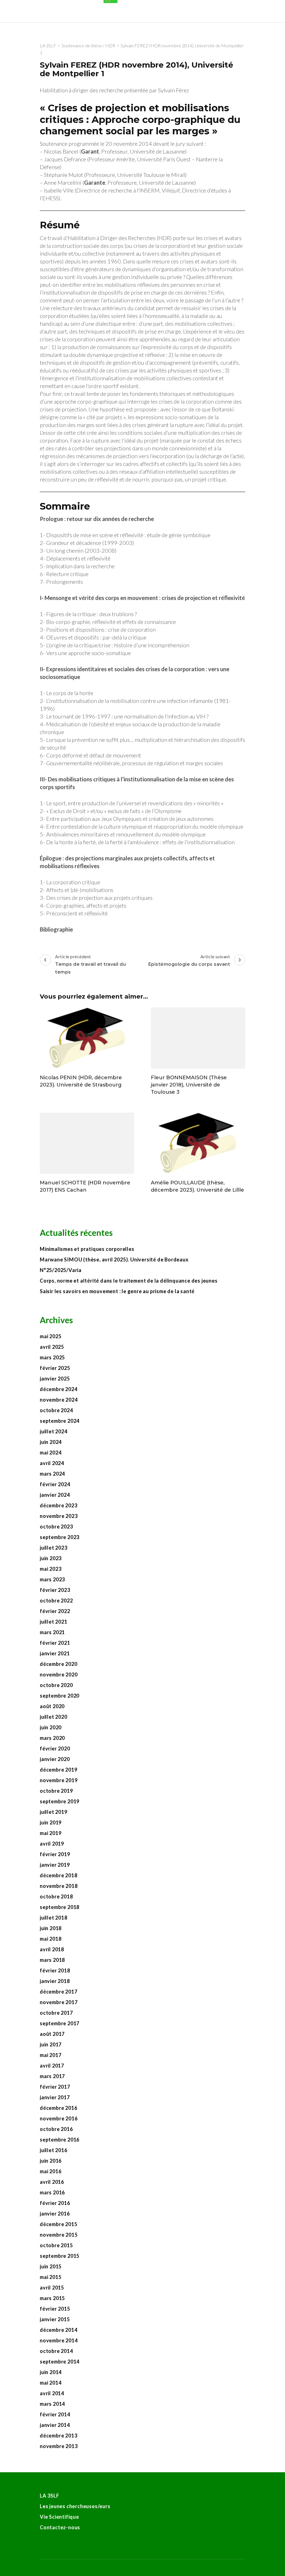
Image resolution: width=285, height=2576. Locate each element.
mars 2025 (52, 1357)
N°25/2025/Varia (61, 1270)
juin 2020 (51, 1727)
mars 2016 (52, 2192)
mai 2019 (51, 1833)
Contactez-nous (60, 2527)
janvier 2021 (55, 1653)
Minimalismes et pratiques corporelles (88, 1249)
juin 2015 (51, 2266)
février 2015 (55, 2309)
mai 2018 (51, 1939)
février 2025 (55, 1368)
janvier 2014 (55, 2425)
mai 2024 (51, 1453)
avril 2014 (52, 2393)
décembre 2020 (58, 1664)
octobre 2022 (56, 1601)
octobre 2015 (56, 2245)
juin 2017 (51, 2044)
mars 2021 (52, 1632)
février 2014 (55, 2414)
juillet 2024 (54, 1431)
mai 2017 (51, 2055)
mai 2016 (51, 2171)
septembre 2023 (60, 1537)
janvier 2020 (55, 1759)
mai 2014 (51, 2383)
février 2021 (55, 1643)
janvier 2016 (55, 2214)
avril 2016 (52, 2182)
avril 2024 (52, 1463)
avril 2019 (52, 1844)
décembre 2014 (58, 2330)
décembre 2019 (58, 1770)
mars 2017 (52, 2076)
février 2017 (55, 2087)
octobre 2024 (56, 1410)
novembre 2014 (59, 2340)
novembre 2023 (59, 1516)
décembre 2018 (58, 1875)
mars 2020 (52, 1738)
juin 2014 (51, 2372)
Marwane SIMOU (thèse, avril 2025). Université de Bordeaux (114, 1259)
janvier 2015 (55, 2319)
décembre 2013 (58, 2436)
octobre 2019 (56, 1791)
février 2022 (55, 1611)
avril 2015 (52, 2288)
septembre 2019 (60, 1801)
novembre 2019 (59, 1780)
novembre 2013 (59, 2446)
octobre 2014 (56, 2351)
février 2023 (55, 1590)
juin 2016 (51, 2161)
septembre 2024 (60, 1421)
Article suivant (189, 960)
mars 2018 (52, 1960)
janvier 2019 (55, 1865)
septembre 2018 (60, 1907)
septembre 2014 (60, 2362)
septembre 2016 (60, 2140)
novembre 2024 (59, 1400)
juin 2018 (51, 1928)
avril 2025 (52, 1347)
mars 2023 (52, 1579)
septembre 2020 (60, 1696)
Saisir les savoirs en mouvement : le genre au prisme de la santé (117, 1291)
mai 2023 (51, 1569)
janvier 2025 (55, 1379)
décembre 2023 (58, 1505)
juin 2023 (51, 1558)
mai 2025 (51, 1336)
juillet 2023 (54, 1548)
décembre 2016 (58, 2108)
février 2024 (55, 1484)
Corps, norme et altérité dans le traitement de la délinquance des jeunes (129, 1281)
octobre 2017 (56, 2013)
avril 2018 (52, 1949)
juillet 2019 (54, 1812)
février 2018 (55, 1970)
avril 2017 (52, 2066)
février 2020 (55, 1748)
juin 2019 (51, 1822)
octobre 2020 (56, 1685)
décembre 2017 (58, 1992)
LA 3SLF (50, 2496)
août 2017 (52, 2034)
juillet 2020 (54, 1717)
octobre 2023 (56, 1527)
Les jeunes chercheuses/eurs (75, 2506)
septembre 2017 (60, 2023)
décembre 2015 (58, 2224)
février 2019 (55, 1854)
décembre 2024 (58, 1389)
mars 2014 (52, 2404)
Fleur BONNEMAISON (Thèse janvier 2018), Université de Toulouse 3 (189, 1085)
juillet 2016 (54, 2150)
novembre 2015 (59, 2235)
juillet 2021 (54, 1622)
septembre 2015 (60, 2256)
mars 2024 (52, 1474)
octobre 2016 (56, 2129)
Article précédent (90, 964)
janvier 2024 (55, 1495)
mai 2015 (51, 2277)
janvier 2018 (55, 1981)
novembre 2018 (59, 1886)
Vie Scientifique (59, 2517)
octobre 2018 (56, 1896)
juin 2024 (51, 1442)
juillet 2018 (54, 1918)
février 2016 (55, 2203)
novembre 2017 (59, 2002)
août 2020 (52, 1706)
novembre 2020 (59, 1674)
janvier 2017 (55, 2097)
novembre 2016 (59, 2118)
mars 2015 (52, 2298)
